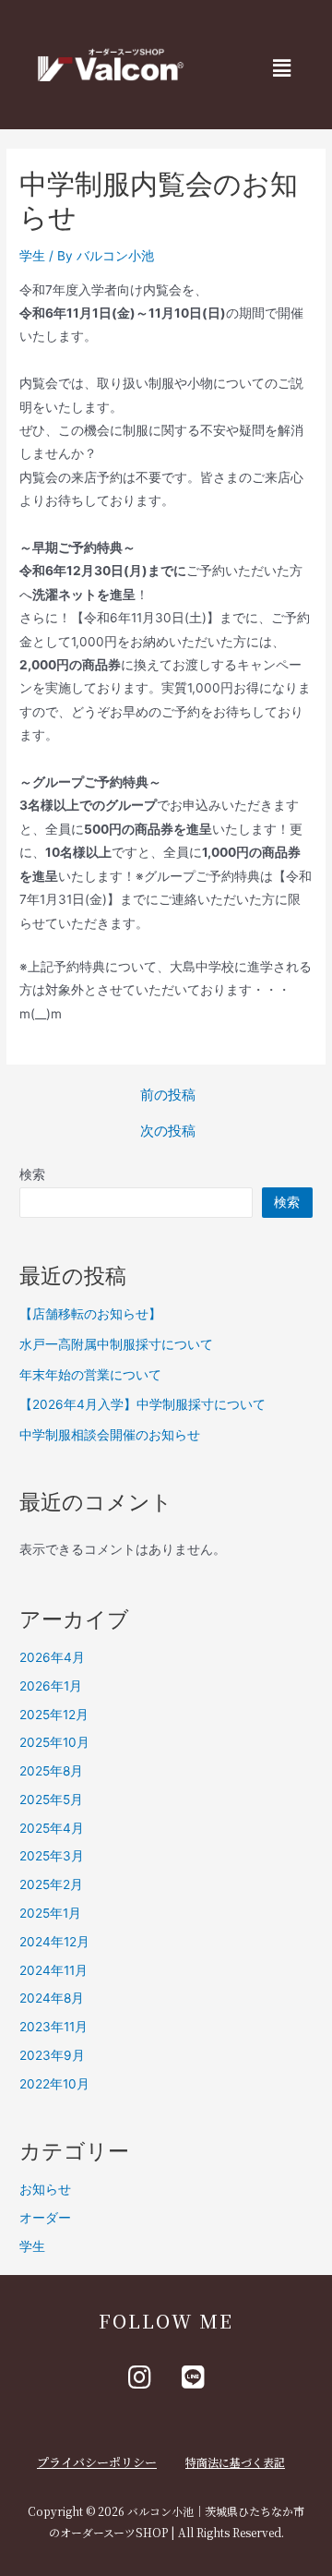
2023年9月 (52, 2055)
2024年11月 (53, 1970)
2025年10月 (54, 1742)
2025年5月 (51, 1800)
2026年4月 (52, 1657)
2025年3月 (52, 1856)
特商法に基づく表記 (235, 2462)
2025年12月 (54, 1715)
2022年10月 (54, 2084)
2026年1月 (51, 1686)
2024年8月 (52, 1998)
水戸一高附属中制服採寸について (116, 1344)
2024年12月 (54, 1942)
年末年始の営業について (90, 1375)
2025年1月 (50, 1913)
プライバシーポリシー (97, 2462)
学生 (32, 256)
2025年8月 (51, 1771)
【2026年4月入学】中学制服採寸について (142, 1404)
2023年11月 (53, 2027)
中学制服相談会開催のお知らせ (110, 1435)
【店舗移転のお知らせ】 (90, 1314)
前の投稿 (168, 1095)
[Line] (193, 2377)
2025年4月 (52, 1828)
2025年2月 (51, 1884)
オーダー (45, 2218)
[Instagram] (139, 2377)
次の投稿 (168, 1132)
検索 (32, 1174)
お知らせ (45, 2189)
